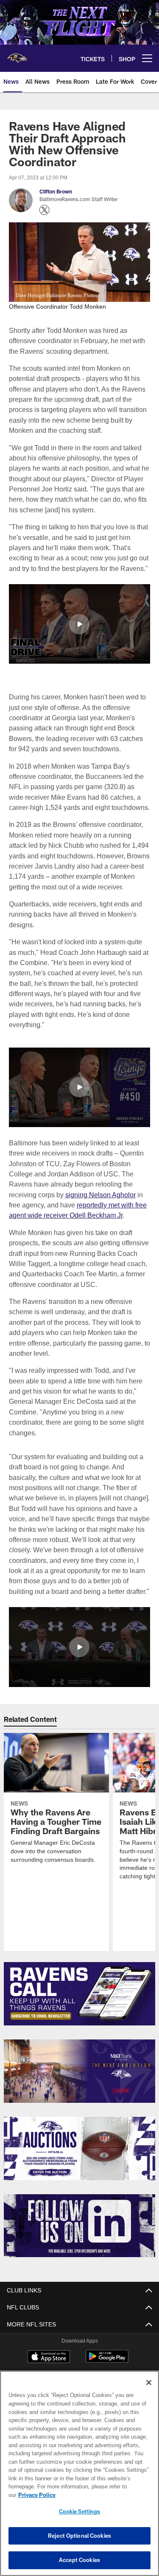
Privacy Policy (102, 2495)
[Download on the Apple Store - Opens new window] (49, 2357)
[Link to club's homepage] (17, 55)
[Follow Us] (79, 2225)
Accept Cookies (79, 2560)
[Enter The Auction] (79, 2148)
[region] (79, 2478)
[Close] (149, 2391)
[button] (79, 624)
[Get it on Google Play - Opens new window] (107, 2360)
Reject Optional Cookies (79, 2536)
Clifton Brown (56, 192)
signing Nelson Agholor (100, 1194)
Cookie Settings (80, 2511)
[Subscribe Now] (79, 1993)
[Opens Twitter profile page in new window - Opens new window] (45, 210)
